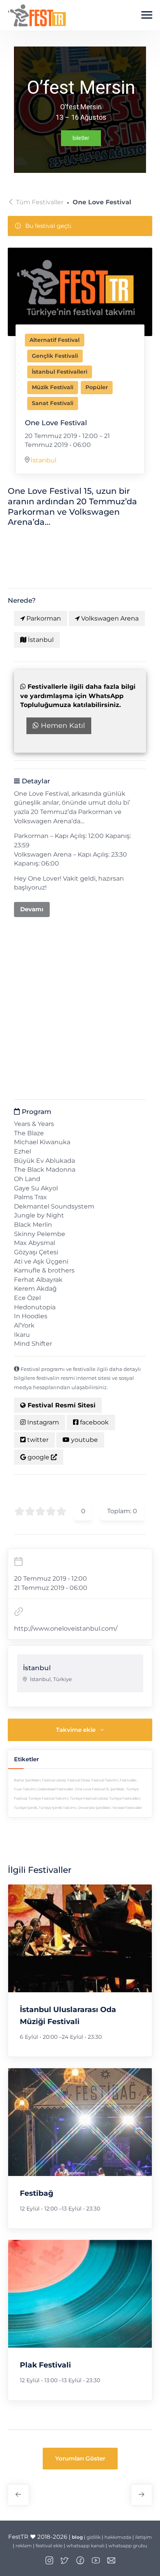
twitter (37, 1440)
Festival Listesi (54, 1780)
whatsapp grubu (128, 2546)
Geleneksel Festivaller (56, 1789)
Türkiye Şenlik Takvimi (57, 1808)
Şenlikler (117, 1789)
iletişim (143, 2537)
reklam (24, 2546)
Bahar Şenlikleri (27, 1780)
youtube (84, 1440)
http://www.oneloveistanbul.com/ (66, 1629)
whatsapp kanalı (85, 2546)
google (38, 1457)
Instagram (42, 1422)
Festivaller (128, 1780)
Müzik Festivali (53, 387)
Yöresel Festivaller (127, 1808)
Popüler (97, 387)
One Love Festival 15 (92, 1789)
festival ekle (49, 2546)
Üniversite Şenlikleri (94, 1808)
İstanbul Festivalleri (60, 372)
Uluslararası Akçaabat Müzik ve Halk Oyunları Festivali (18, 2495)
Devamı (32, 909)
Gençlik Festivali (55, 356)
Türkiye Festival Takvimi (48, 1798)
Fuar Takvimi (25, 1789)
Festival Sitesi (78, 1780)
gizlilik (94, 2537)
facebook (94, 1422)
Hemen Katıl (62, 726)
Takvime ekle (76, 1730)
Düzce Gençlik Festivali (142, 2495)
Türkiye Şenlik (26, 1808)
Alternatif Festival (55, 340)
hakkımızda (118, 2537)
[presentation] (80, 1938)
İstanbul (43, 460)
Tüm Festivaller (40, 202)
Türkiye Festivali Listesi (89, 1798)
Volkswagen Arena (109, 618)
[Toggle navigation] (147, 15)
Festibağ (37, 2193)
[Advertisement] (80, 1004)
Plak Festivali (45, 2365)
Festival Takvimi (105, 1780)
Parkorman (43, 618)
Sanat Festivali (53, 403)
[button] (80, 2459)
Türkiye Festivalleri (125, 1798)
